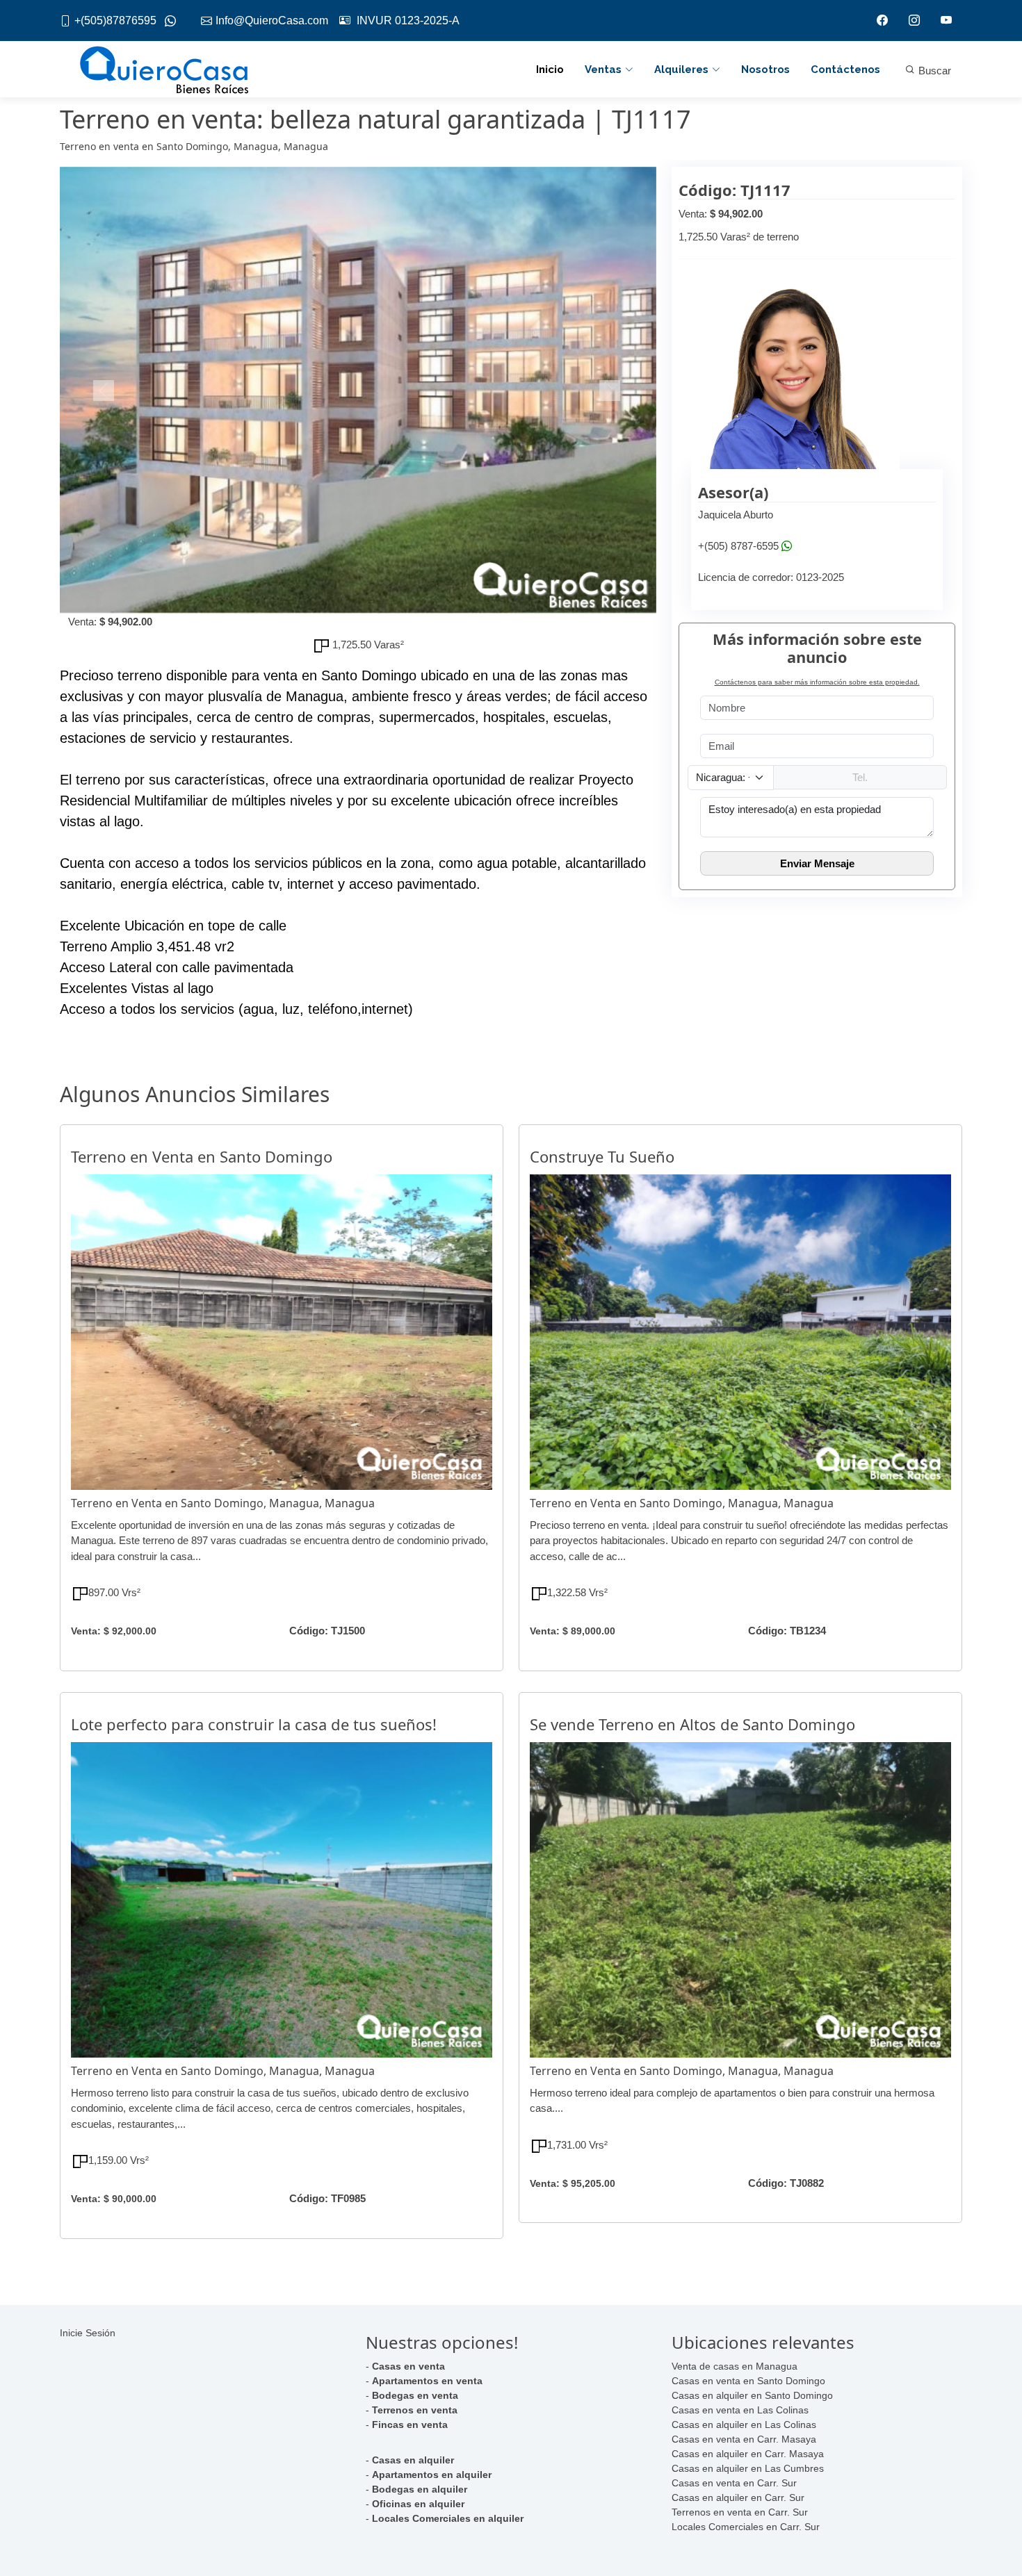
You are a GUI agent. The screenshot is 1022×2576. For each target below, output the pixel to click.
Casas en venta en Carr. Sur (734, 2483)
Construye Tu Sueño (602, 1156)
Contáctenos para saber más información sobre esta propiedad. (817, 682)
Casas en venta (408, 2366)
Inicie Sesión (88, 2333)
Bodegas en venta (415, 2395)
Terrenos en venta (415, 2410)
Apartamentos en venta (427, 2381)
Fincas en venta (410, 2425)
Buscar (933, 71)
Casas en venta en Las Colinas (740, 2410)
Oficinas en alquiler (418, 2504)
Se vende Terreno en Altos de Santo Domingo (692, 1724)
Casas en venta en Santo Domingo (748, 2381)
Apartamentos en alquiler (432, 2475)
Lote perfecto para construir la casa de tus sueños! (254, 1724)
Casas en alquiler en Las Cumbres (748, 2468)
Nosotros (765, 69)
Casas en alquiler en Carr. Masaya (748, 2454)
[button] (105, 391)
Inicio (550, 69)
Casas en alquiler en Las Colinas (744, 2425)
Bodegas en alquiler (420, 2489)
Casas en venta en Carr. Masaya (744, 2439)
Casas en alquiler (413, 2460)
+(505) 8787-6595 (738, 546)
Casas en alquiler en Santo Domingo (752, 2395)
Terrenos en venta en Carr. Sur (740, 2512)
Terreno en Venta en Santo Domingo (202, 1156)
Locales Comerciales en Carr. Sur (746, 2527)
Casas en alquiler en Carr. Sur (738, 2497)
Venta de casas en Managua (735, 2366)
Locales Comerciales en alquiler (448, 2518)
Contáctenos (845, 69)
